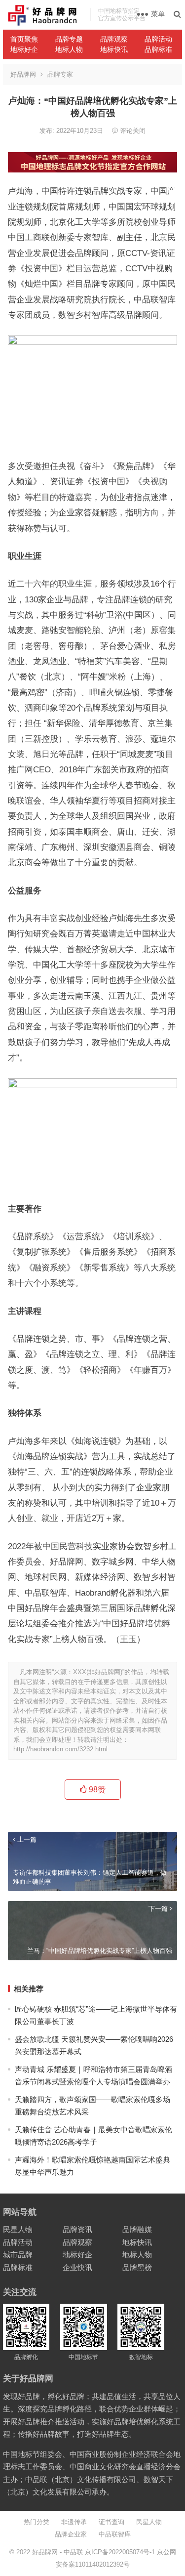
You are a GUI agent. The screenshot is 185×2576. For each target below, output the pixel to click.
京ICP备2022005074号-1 (120, 2552)
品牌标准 (158, 49)
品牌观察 (114, 39)
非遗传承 (74, 2522)
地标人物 (69, 49)
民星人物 (18, 2229)
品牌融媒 (137, 2229)
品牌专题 (69, 39)
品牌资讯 (77, 2229)
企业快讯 (77, 2267)
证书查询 (111, 2522)
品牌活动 (158, 39)
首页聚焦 (24, 39)
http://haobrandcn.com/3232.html (60, 1749)
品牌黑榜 (137, 2267)
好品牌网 (23, 74)
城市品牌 (18, 2255)
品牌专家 (60, 74)
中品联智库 (115, 2534)
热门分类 (37, 2522)
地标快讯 (114, 49)
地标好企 (24, 49)
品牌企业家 (71, 2534)
